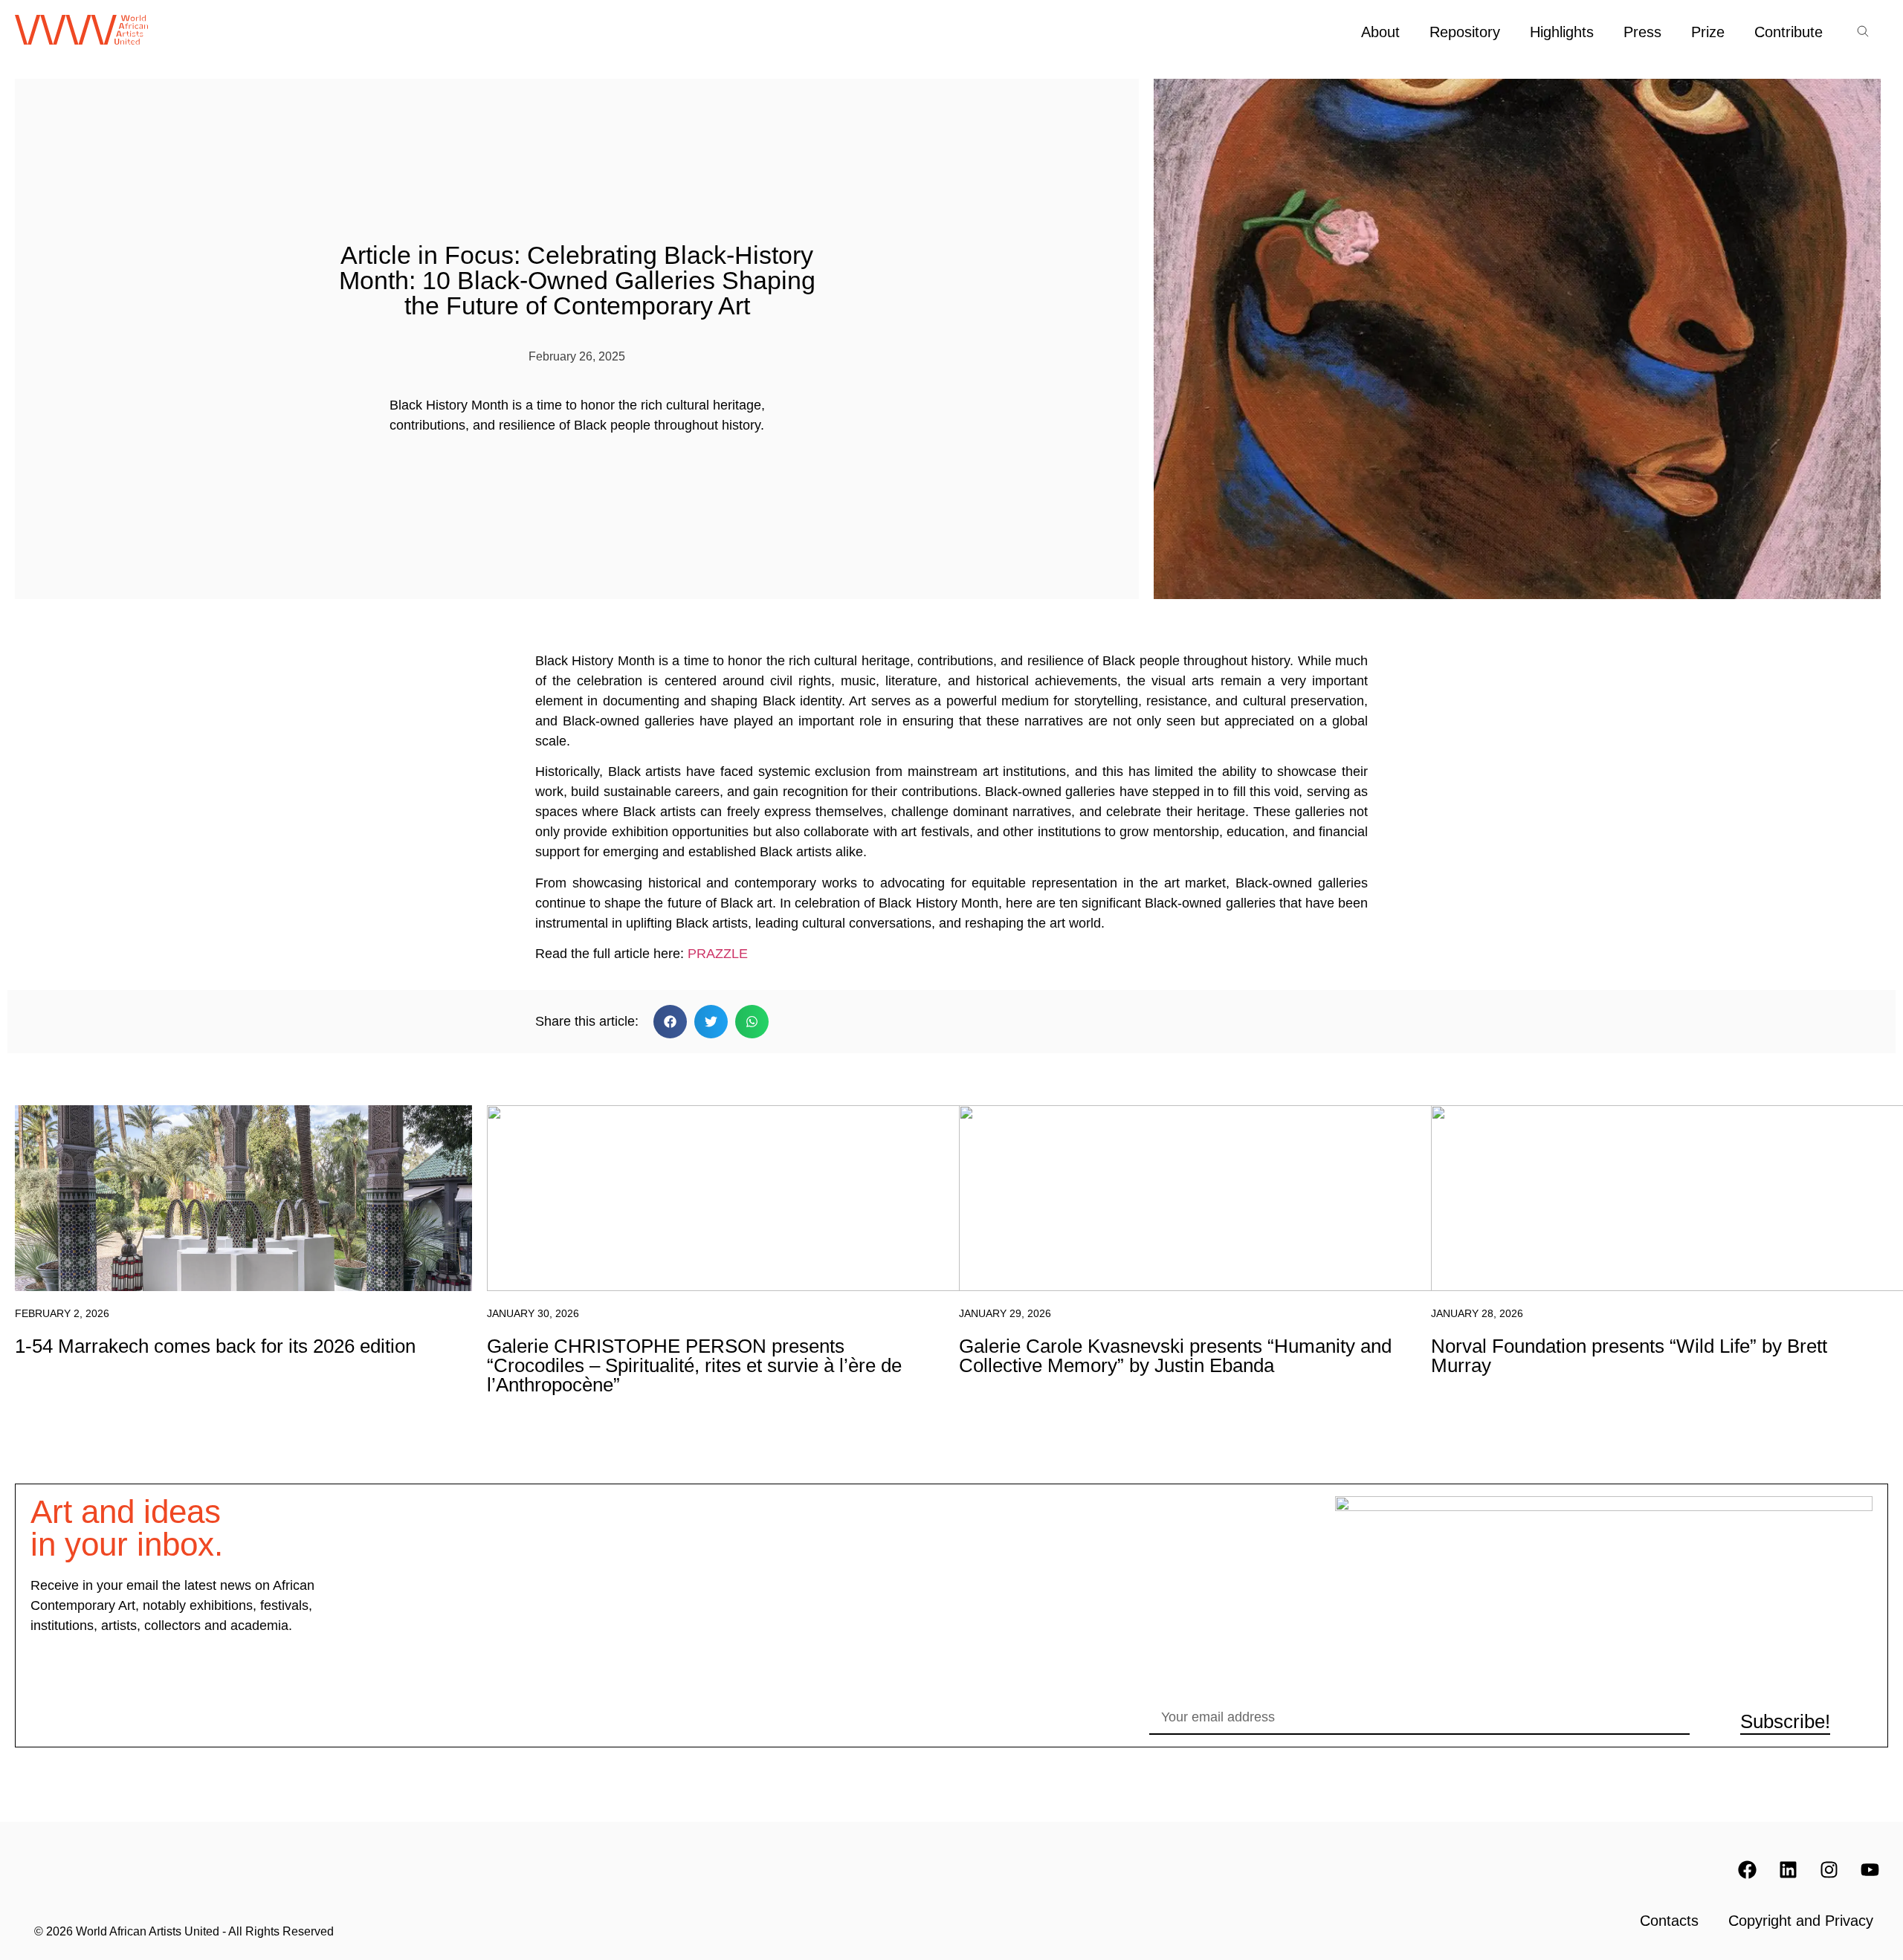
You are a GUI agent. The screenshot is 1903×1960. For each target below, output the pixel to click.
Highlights (1562, 32)
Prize (1708, 32)
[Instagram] (1829, 1870)
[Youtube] (1870, 1870)
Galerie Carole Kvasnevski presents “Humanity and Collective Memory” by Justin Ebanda (1175, 1356)
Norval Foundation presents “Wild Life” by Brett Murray (1629, 1356)
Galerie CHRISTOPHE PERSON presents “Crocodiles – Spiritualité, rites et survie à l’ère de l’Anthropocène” (694, 1365)
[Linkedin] (1788, 1870)
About (1380, 32)
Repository (1465, 32)
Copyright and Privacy (1801, 1921)
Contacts (1669, 1921)
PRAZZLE (718, 954)
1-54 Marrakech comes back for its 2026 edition (215, 1346)
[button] (670, 1022)
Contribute (1789, 32)
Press (1642, 32)
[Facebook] (1747, 1870)
